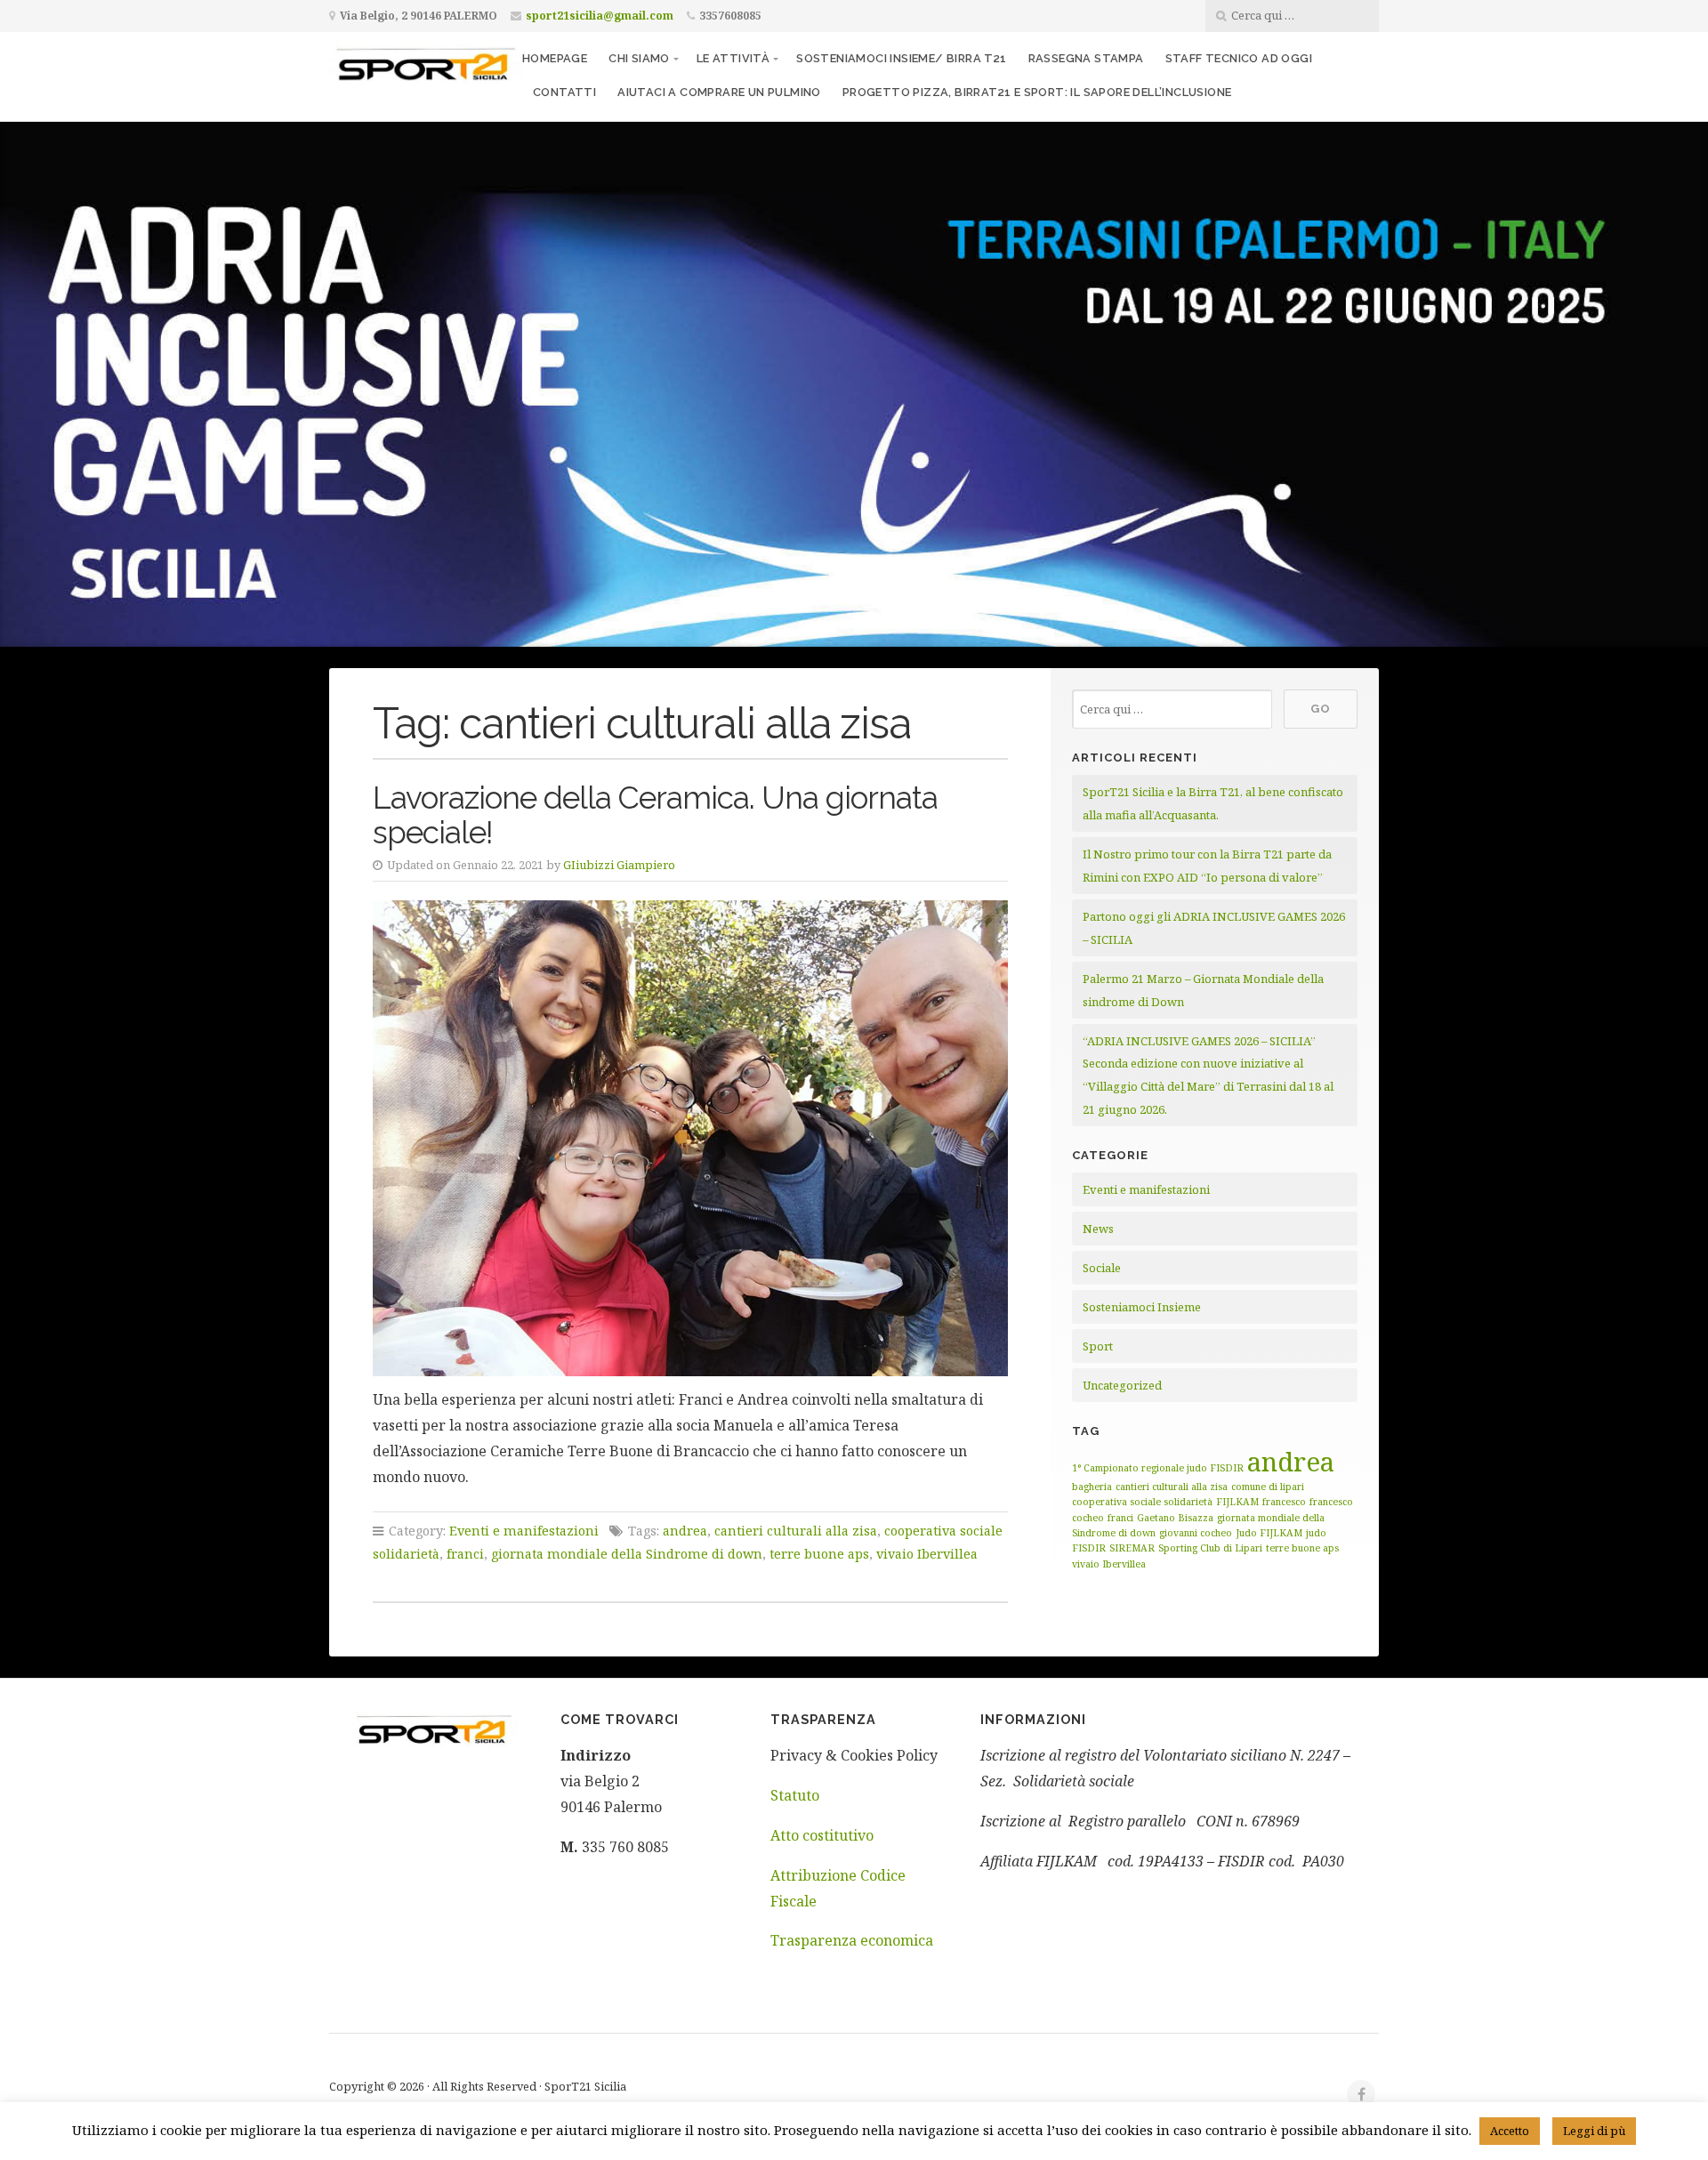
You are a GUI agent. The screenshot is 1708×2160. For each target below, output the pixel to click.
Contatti (564, 92)
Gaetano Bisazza (1175, 1518)
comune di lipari (1268, 1487)
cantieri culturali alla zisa (796, 1531)
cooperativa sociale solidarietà (1142, 1502)
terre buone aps (819, 1554)
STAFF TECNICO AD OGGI (1239, 58)
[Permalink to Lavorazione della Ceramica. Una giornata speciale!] (690, 1138)
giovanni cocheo (1196, 1533)
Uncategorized (1122, 1385)
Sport (1098, 1346)
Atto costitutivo (822, 1835)
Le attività (733, 58)
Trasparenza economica (852, 1940)
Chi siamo (639, 58)
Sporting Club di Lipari (1210, 1548)
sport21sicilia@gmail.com (600, 16)
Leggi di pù (1594, 2131)
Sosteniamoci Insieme (1142, 1307)
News (1098, 1229)
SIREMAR (1132, 1548)
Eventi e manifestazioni (524, 1531)
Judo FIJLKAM (1269, 1533)
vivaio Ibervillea (927, 1554)
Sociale (1102, 1268)
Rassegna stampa (1086, 58)
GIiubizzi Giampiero (619, 865)
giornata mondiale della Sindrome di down (627, 1554)
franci (465, 1554)
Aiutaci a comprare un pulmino (719, 92)
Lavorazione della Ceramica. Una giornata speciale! (655, 815)
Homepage (555, 58)
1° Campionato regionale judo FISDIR (1158, 1468)
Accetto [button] (1510, 2131)
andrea (685, 1531)
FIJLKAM (1237, 1502)
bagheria (1092, 1487)
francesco (1284, 1502)
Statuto (795, 1795)
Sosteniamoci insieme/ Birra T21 (901, 58)
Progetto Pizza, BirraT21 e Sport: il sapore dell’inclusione (1037, 92)
